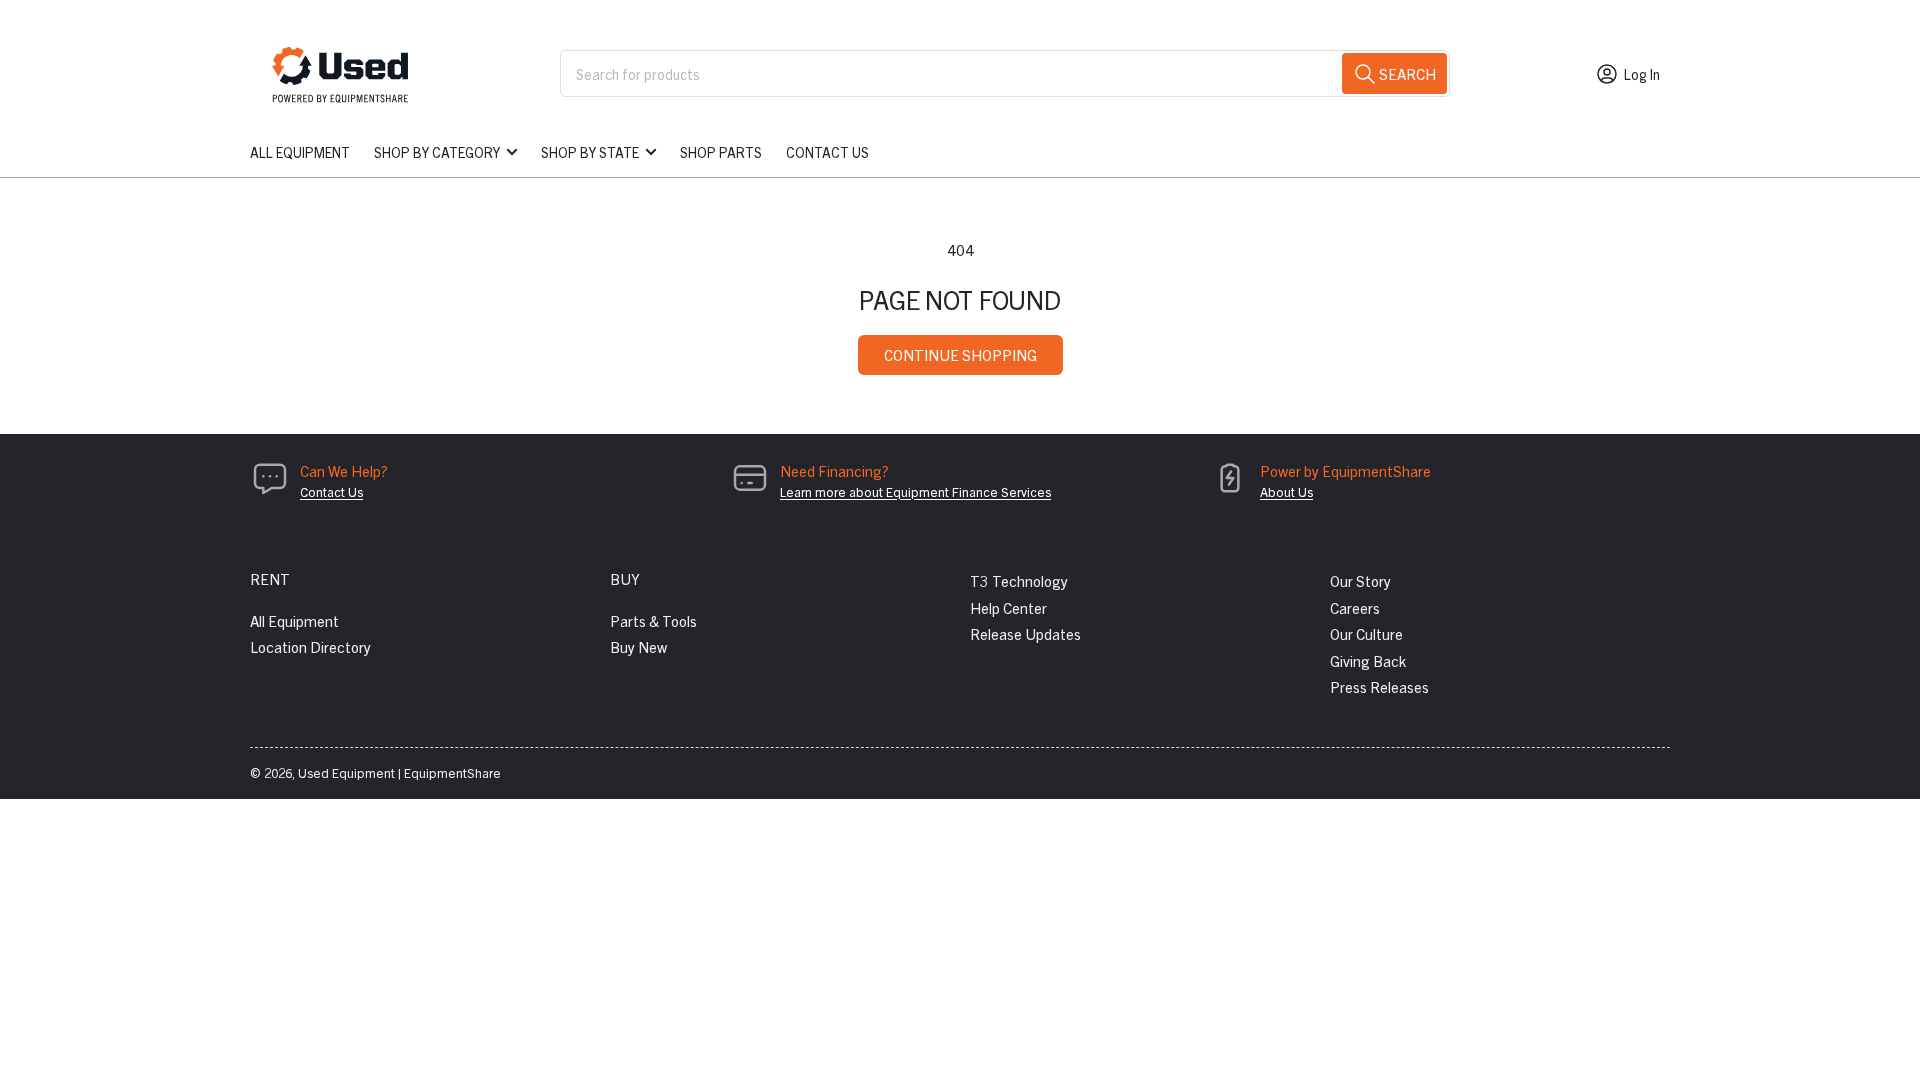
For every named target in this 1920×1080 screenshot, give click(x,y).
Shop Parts (721, 152)
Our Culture (1366, 633)
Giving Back (1368, 660)
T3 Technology (1019, 580)
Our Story (1360, 580)
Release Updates (1025, 633)
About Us (1286, 491)
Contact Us (827, 152)
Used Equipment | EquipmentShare (399, 772)
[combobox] (1005, 73)
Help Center (1008, 607)
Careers (1355, 607)
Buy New (638, 646)
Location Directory (310, 646)
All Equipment (300, 152)
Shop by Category (437, 152)
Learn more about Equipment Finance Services (915, 491)
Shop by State (590, 152)
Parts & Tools (653, 620)
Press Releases (1379, 686)
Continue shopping (960, 354)
